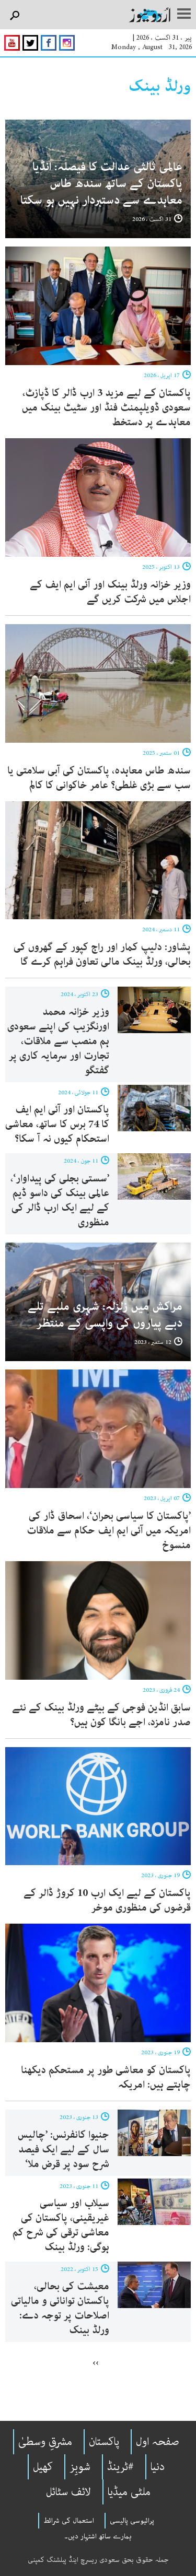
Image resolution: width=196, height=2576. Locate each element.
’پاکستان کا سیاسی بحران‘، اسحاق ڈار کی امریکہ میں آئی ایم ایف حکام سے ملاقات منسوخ (109, 1531)
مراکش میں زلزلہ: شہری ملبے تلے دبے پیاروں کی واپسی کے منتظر (105, 1315)
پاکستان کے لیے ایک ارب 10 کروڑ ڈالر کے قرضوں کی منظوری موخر (107, 1900)
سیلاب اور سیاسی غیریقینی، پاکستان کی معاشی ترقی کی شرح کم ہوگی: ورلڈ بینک (61, 2225)
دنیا (158, 2467)
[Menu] (184, 15)
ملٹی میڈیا (129, 2492)
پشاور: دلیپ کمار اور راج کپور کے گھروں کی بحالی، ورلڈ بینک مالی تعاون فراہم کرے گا (102, 955)
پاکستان (104, 2442)
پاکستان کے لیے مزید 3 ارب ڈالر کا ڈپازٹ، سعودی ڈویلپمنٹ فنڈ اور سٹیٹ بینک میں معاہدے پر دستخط (106, 408)
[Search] (14, 16)
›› (96, 2362)
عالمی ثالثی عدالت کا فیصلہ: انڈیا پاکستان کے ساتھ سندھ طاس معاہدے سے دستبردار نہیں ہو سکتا (101, 184)
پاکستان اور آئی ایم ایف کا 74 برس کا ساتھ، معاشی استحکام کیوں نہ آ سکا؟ (57, 1124)
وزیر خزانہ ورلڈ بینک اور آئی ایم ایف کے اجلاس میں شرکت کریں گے (110, 592)
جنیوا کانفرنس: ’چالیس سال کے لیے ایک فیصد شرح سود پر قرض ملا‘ (64, 2150)
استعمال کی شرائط (69, 2521)
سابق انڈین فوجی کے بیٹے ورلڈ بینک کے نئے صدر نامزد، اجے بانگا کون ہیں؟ (101, 1715)
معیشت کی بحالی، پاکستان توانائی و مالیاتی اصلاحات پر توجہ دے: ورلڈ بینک (60, 2308)
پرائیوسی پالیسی (132, 2521)
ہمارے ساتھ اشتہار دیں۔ (98, 2536)
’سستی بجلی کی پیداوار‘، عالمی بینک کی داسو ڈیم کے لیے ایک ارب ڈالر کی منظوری (60, 1201)
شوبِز (80, 2467)
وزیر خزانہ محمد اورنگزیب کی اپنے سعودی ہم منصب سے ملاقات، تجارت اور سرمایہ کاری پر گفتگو (58, 1041)
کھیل (43, 2467)
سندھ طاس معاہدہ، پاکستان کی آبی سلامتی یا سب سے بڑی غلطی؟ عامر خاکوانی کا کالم (99, 778)
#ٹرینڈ (120, 2467)
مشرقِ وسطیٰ (45, 2442)
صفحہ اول (158, 2442)
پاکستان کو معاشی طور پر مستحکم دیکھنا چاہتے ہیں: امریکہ (106, 2077)
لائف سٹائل (68, 2492)
